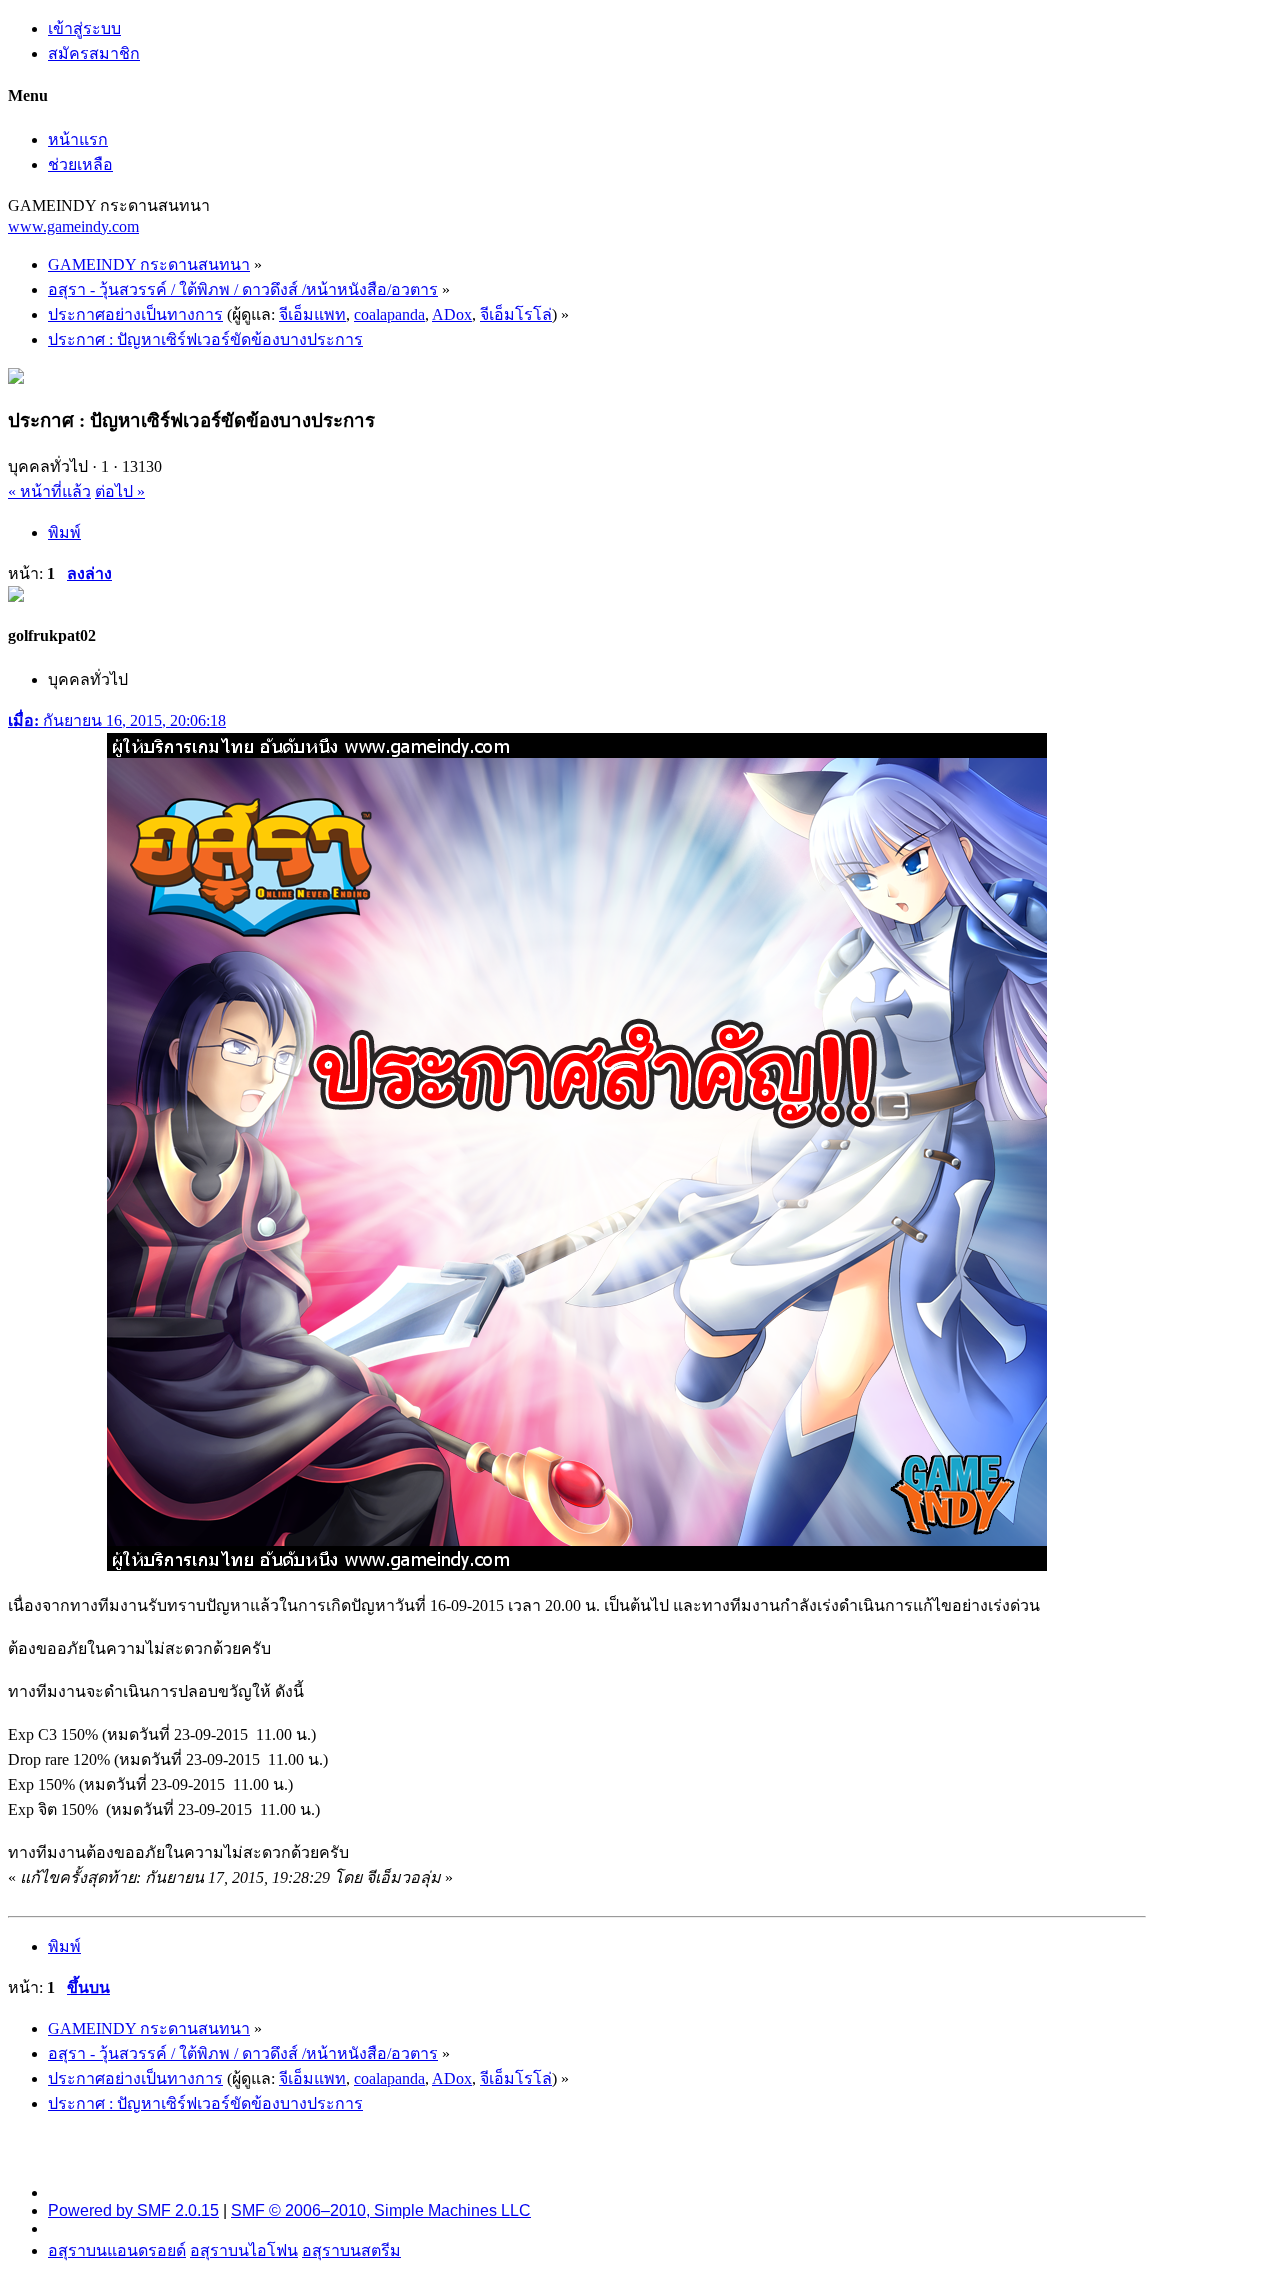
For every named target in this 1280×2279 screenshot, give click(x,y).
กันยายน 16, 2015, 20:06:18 (117, 720)
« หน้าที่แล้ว (49, 491)
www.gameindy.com (73, 226)
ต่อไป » (120, 491)
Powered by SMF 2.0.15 (133, 2210)
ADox (452, 314)
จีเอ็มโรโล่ (516, 314)
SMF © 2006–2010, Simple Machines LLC (381, 2210)
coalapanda (389, 314)
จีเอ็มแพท (312, 314)
